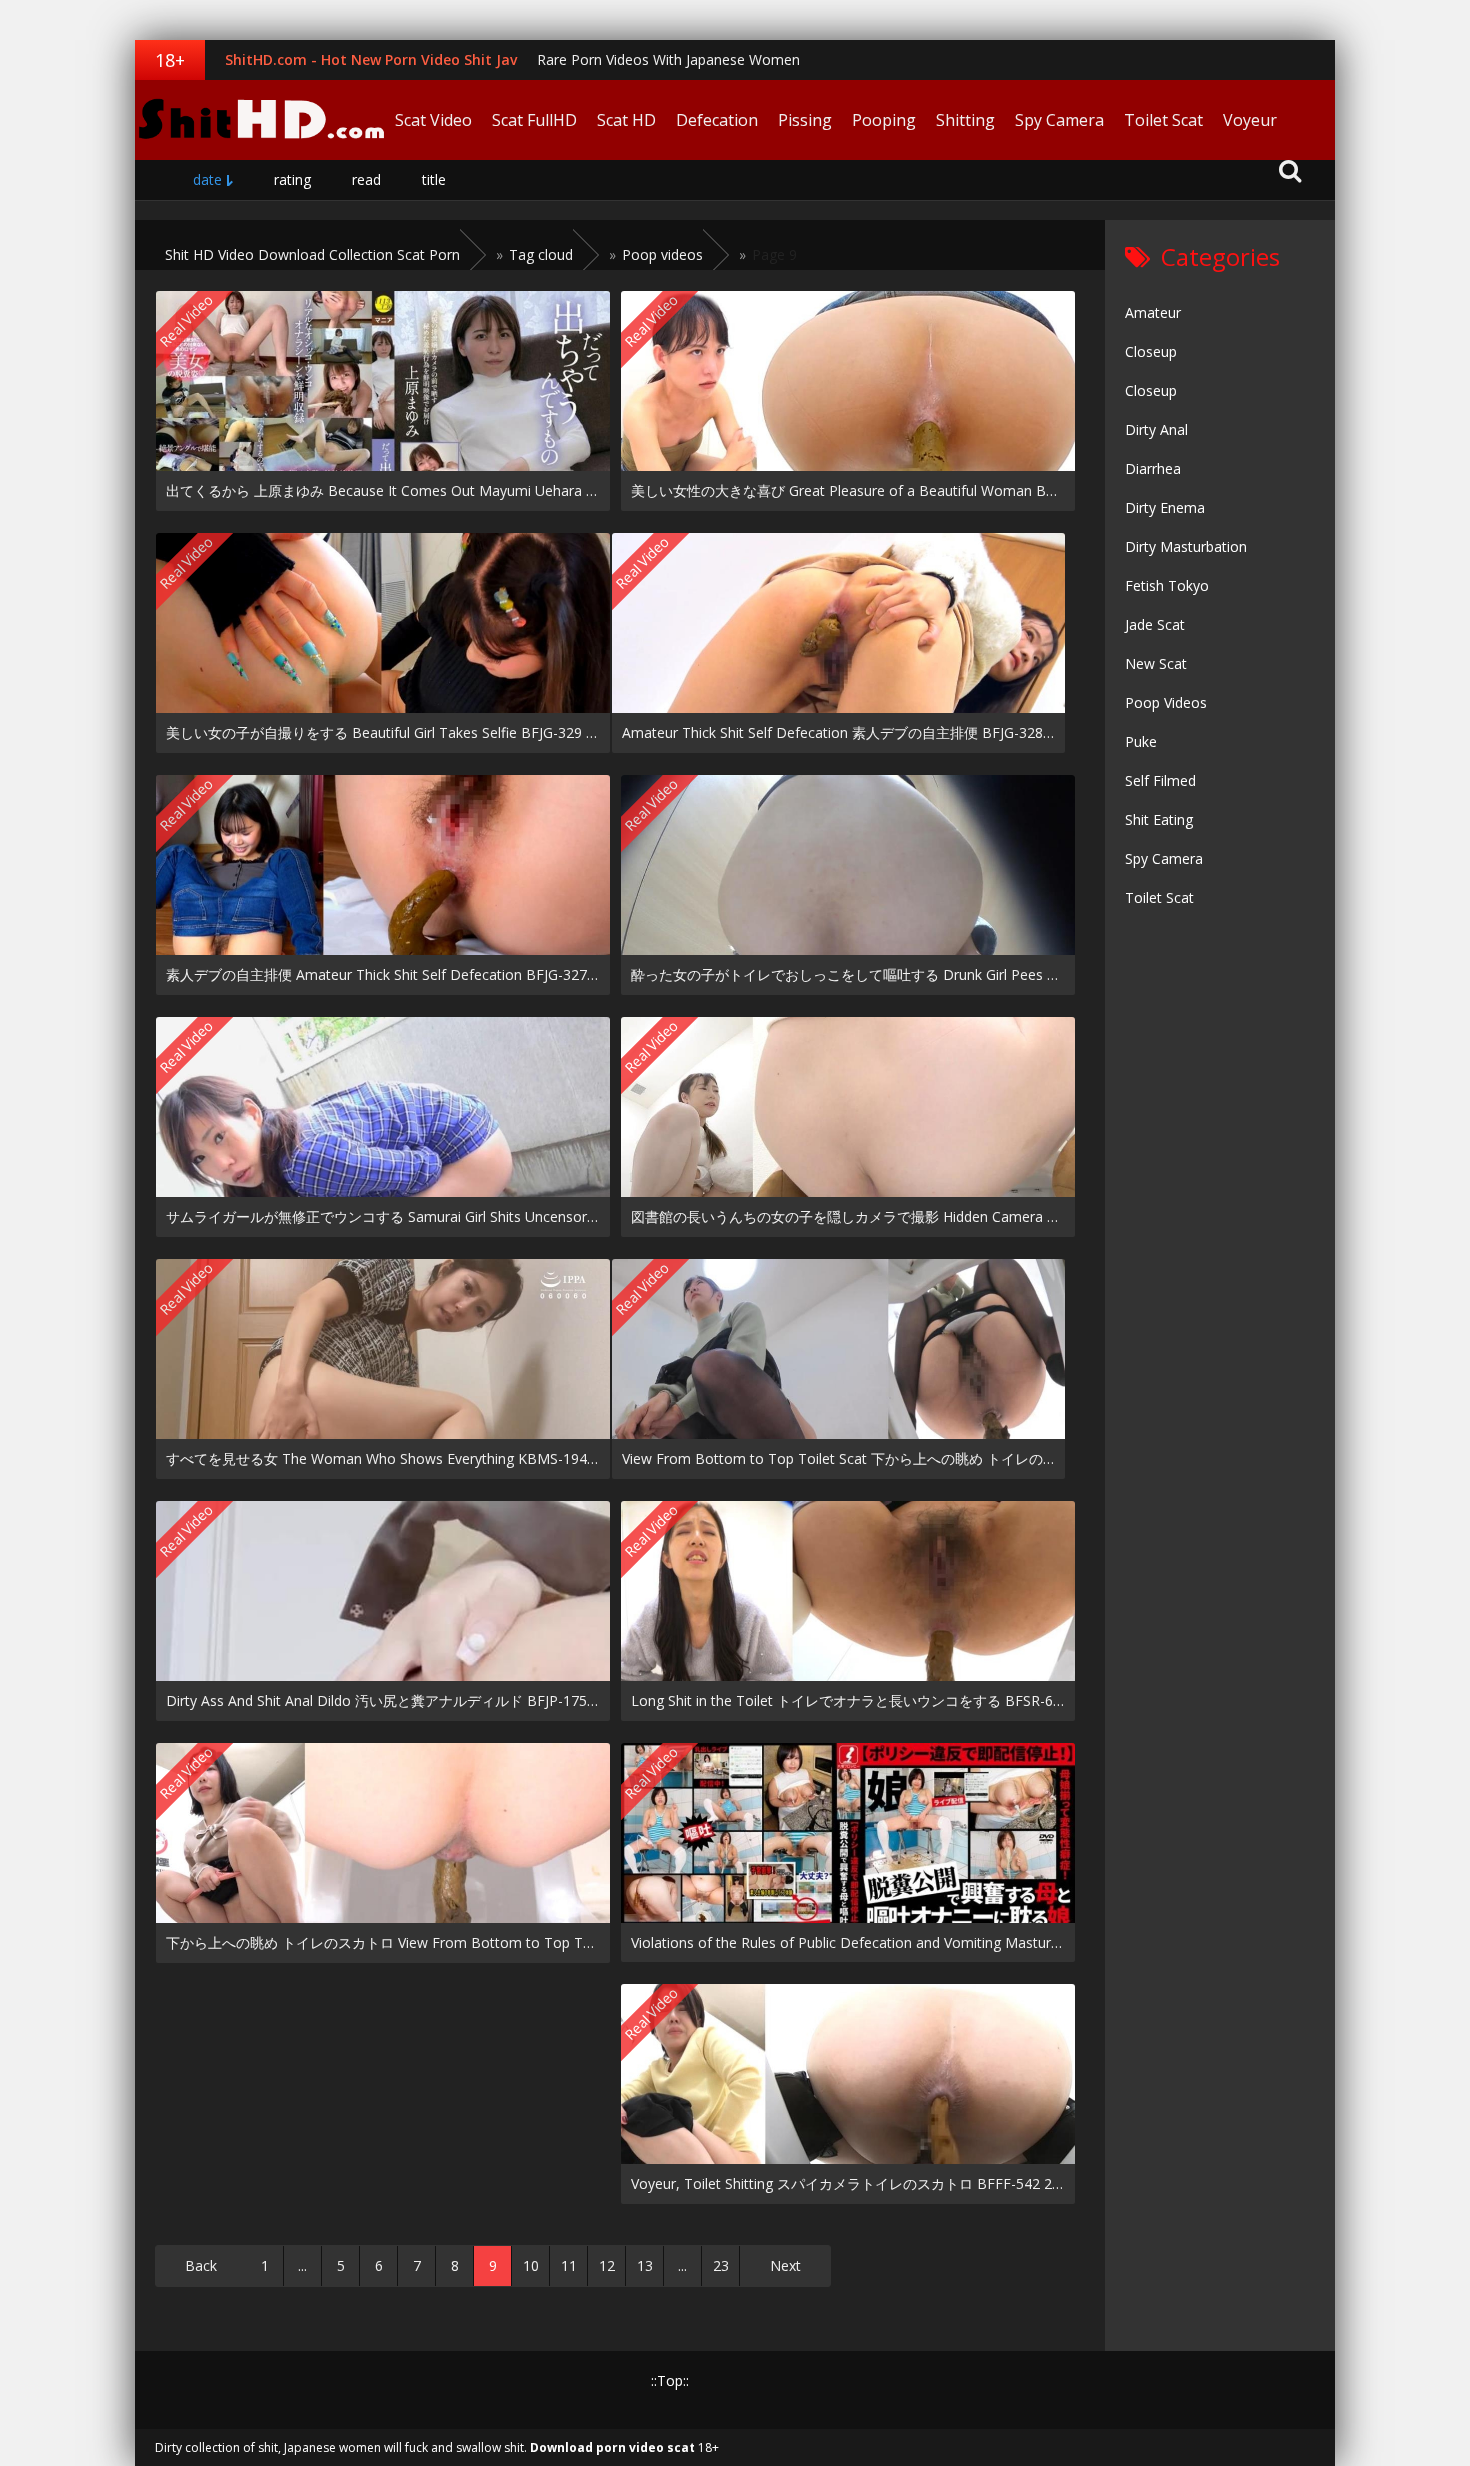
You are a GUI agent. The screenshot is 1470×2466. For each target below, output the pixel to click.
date (207, 179)
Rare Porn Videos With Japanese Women (668, 59)
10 (531, 2265)
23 (721, 2265)
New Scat (1156, 663)
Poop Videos (1166, 702)
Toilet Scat (1163, 120)
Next (785, 2265)
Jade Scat (1155, 624)
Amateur (1153, 312)
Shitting (965, 120)
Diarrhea (1153, 468)
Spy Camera (1059, 120)
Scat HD (626, 120)
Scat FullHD (534, 120)
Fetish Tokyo (1167, 585)
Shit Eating (1159, 819)
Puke (1141, 741)
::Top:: (670, 2380)
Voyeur (1250, 120)
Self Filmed (1160, 780)
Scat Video (433, 120)
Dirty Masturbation (1186, 546)
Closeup (1151, 351)
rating (292, 179)
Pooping (884, 120)
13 (645, 2265)
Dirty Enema (1165, 507)
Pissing (805, 120)
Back (201, 2265)
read (366, 179)
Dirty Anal (1156, 429)
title (434, 179)
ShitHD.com (260, 120)
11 (569, 2265)
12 (607, 2265)
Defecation (717, 120)
